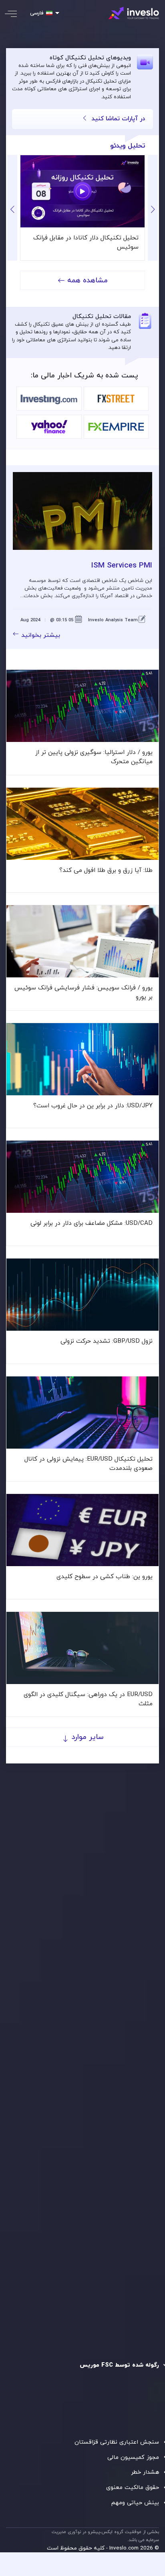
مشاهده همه (88, 281)
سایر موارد (87, 1737)
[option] (82, 208)
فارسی (37, 13)
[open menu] (16, 14)
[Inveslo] (134, 13)
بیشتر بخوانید (41, 635)
